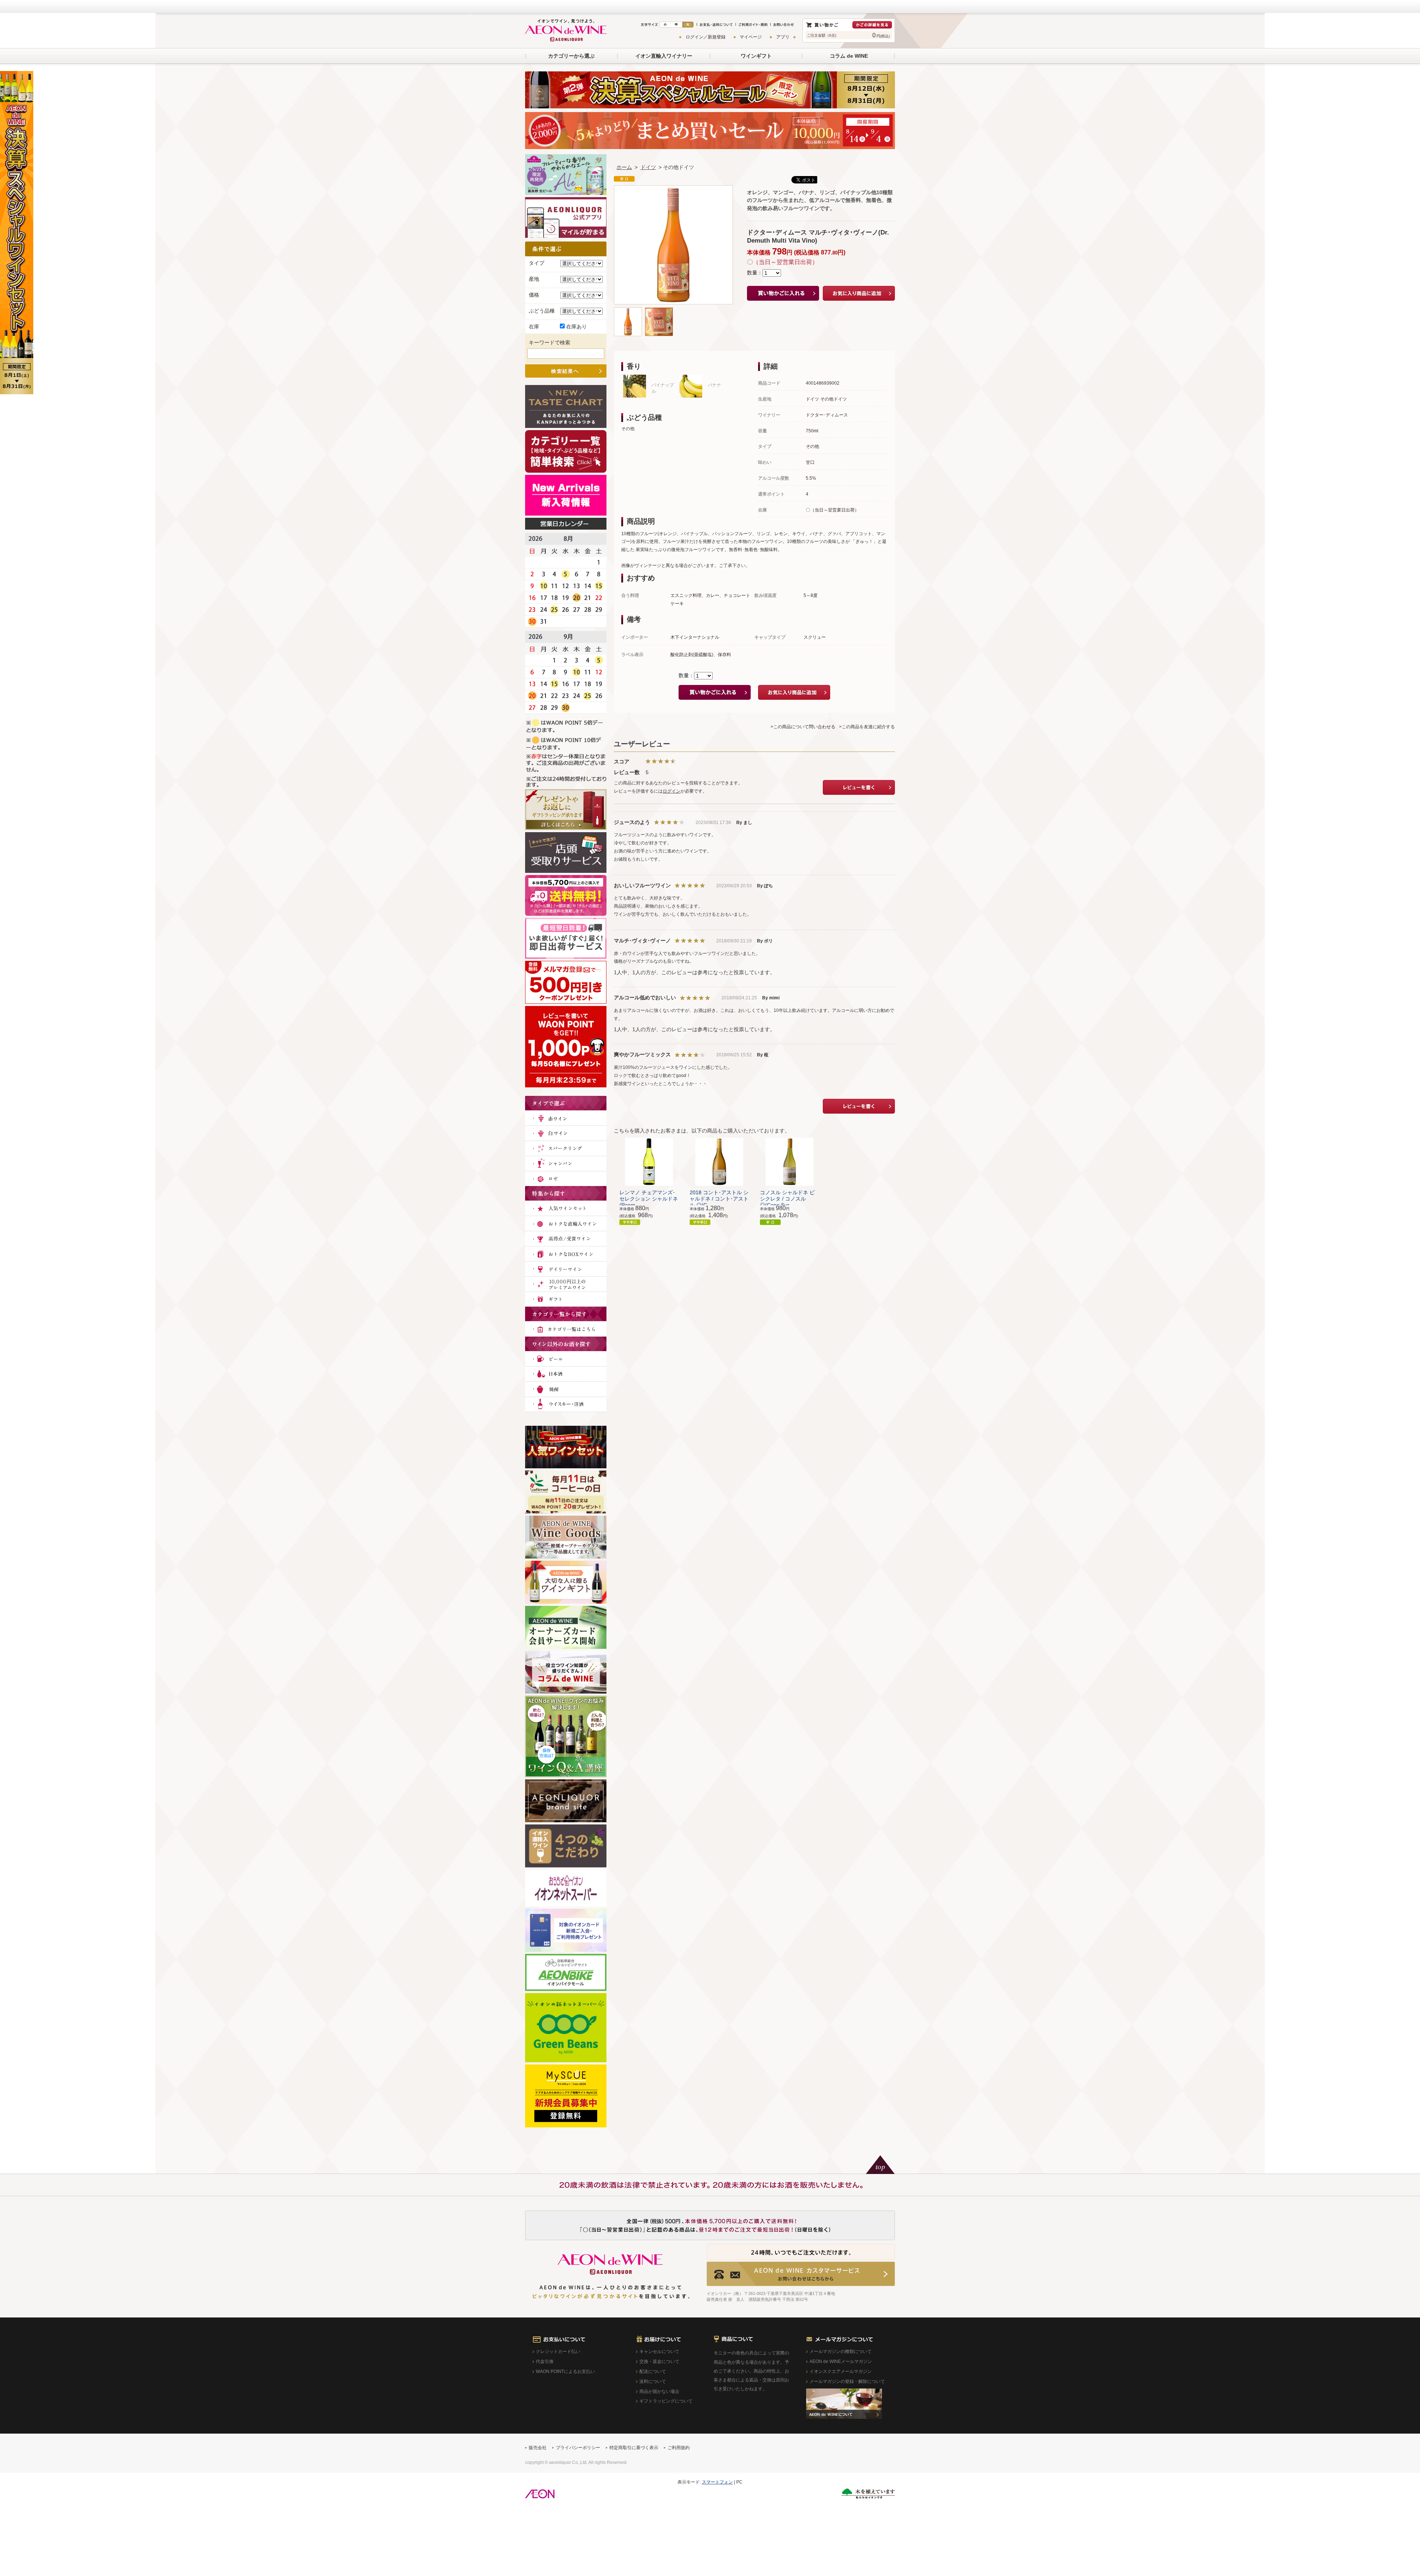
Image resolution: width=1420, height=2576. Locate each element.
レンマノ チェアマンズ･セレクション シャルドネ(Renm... (649, 1199)
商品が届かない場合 (659, 2391)
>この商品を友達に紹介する (867, 727)
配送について (653, 2371)
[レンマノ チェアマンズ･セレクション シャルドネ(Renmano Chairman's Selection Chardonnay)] (649, 1161)
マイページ (751, 37)
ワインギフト (756, 56)
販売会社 (538, 2448)
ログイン (672, 791)
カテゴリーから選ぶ (571, 56)
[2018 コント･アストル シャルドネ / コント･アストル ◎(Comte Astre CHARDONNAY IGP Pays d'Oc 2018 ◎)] (719, 1161)
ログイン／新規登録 (706, 37)
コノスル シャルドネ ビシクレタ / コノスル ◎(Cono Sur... (787, 1199)
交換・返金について (659, 2361)
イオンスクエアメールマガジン (841, 2371)
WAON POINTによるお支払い (565, 2371)
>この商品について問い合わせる (803, 727)
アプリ (783, 37)
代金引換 (545, 2361)
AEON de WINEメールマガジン (841, 2361)
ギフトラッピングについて (666, 2401)
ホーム (624, 167)
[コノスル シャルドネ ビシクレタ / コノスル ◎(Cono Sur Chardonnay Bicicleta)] (790, 1161)
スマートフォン (717, 2482)
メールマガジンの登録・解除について (847, 2381)
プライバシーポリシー (578, 2448)
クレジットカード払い (558, 2352)
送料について (653, 2381)
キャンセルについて (659, 2352)
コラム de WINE (849, 56)
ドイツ (648, 167)
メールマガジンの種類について (841, 2352)
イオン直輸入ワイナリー (664, 56)
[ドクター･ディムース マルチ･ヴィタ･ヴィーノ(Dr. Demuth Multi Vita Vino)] (628, 311)
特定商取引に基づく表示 (634, 2448)
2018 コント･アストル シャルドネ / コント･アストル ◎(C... (719, 1199)
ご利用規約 (679, 2448)
